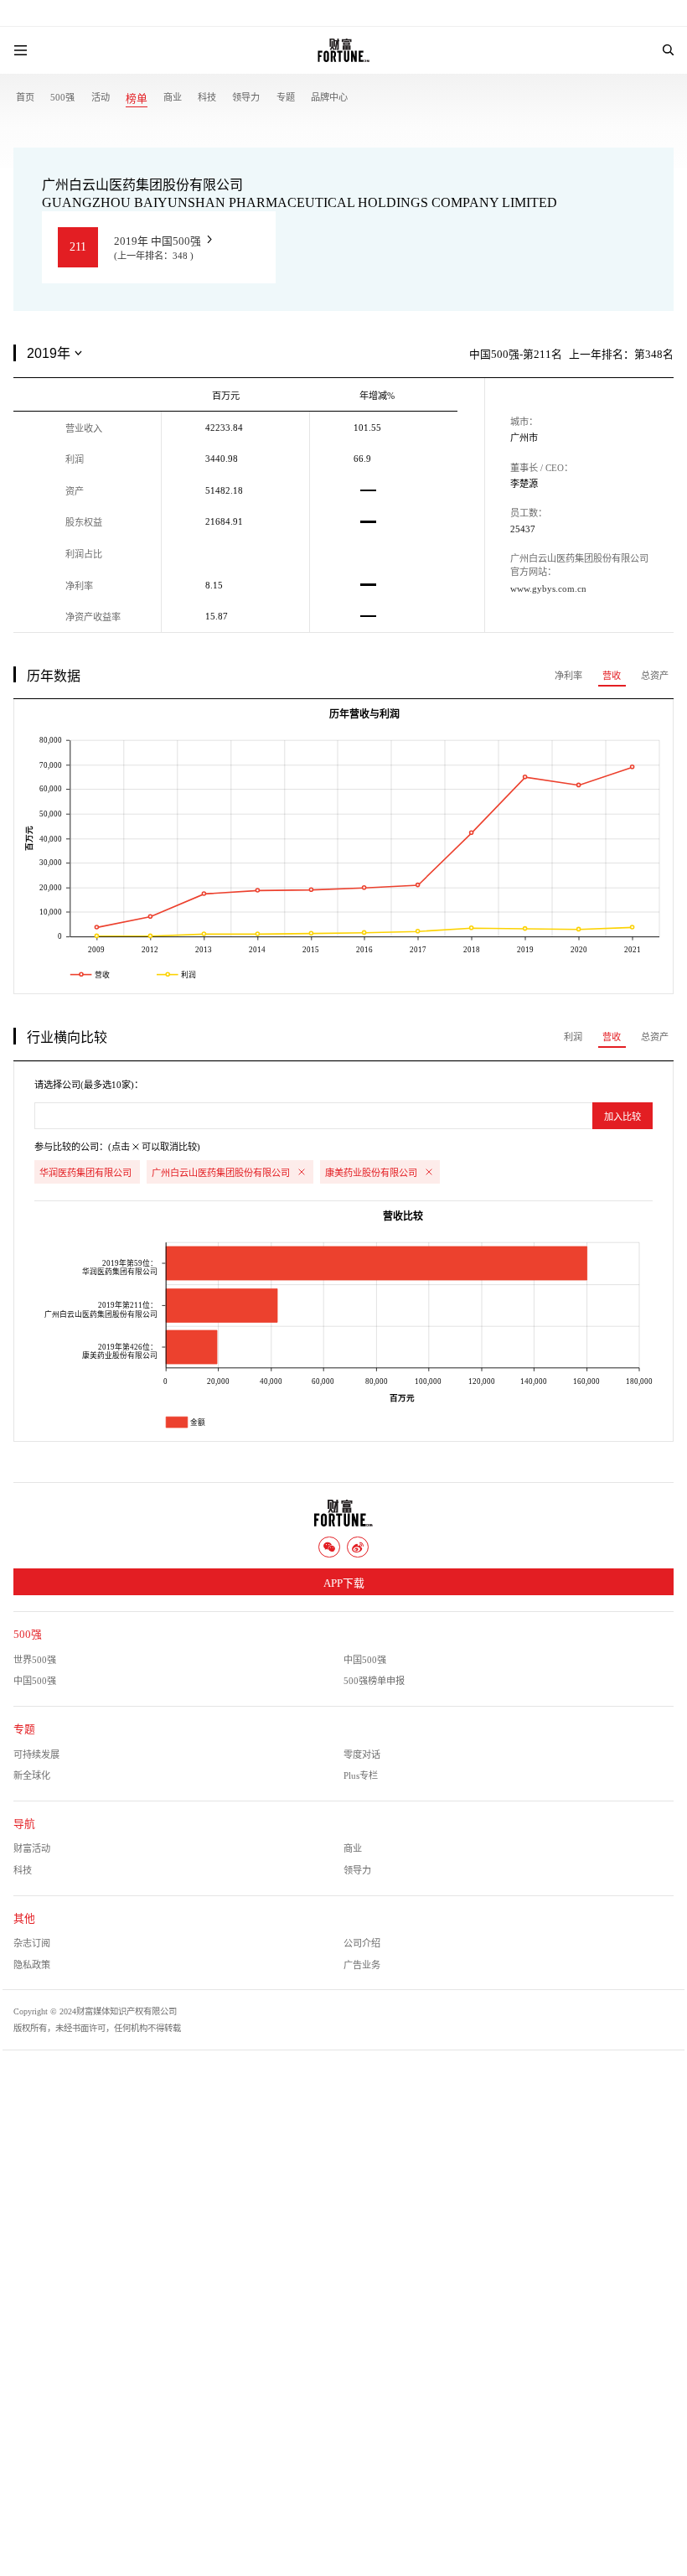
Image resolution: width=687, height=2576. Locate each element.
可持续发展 (36, 1754)
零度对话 (362, 1754)
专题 (286, 97)
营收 (612, 676)
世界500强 (35, 1660)
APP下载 (344, 1583)
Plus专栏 (361, 1775)
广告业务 (362, 1965)
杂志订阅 (32, 1943)
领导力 (246, 97)
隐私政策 (32, 1965)
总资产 (655, 676)
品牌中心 (329, 97)
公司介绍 (362, 1943)
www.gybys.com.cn (548, 588)
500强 (62, 97)
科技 (207, 97)
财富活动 (32, 1848)
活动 (101, 97)
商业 (173, 97)
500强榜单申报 (374, 1681)
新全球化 (32, 1775)
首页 (25, 97)
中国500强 (365, 1660)
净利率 (568, 676)
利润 (573, 1037)
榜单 (137, 99)
